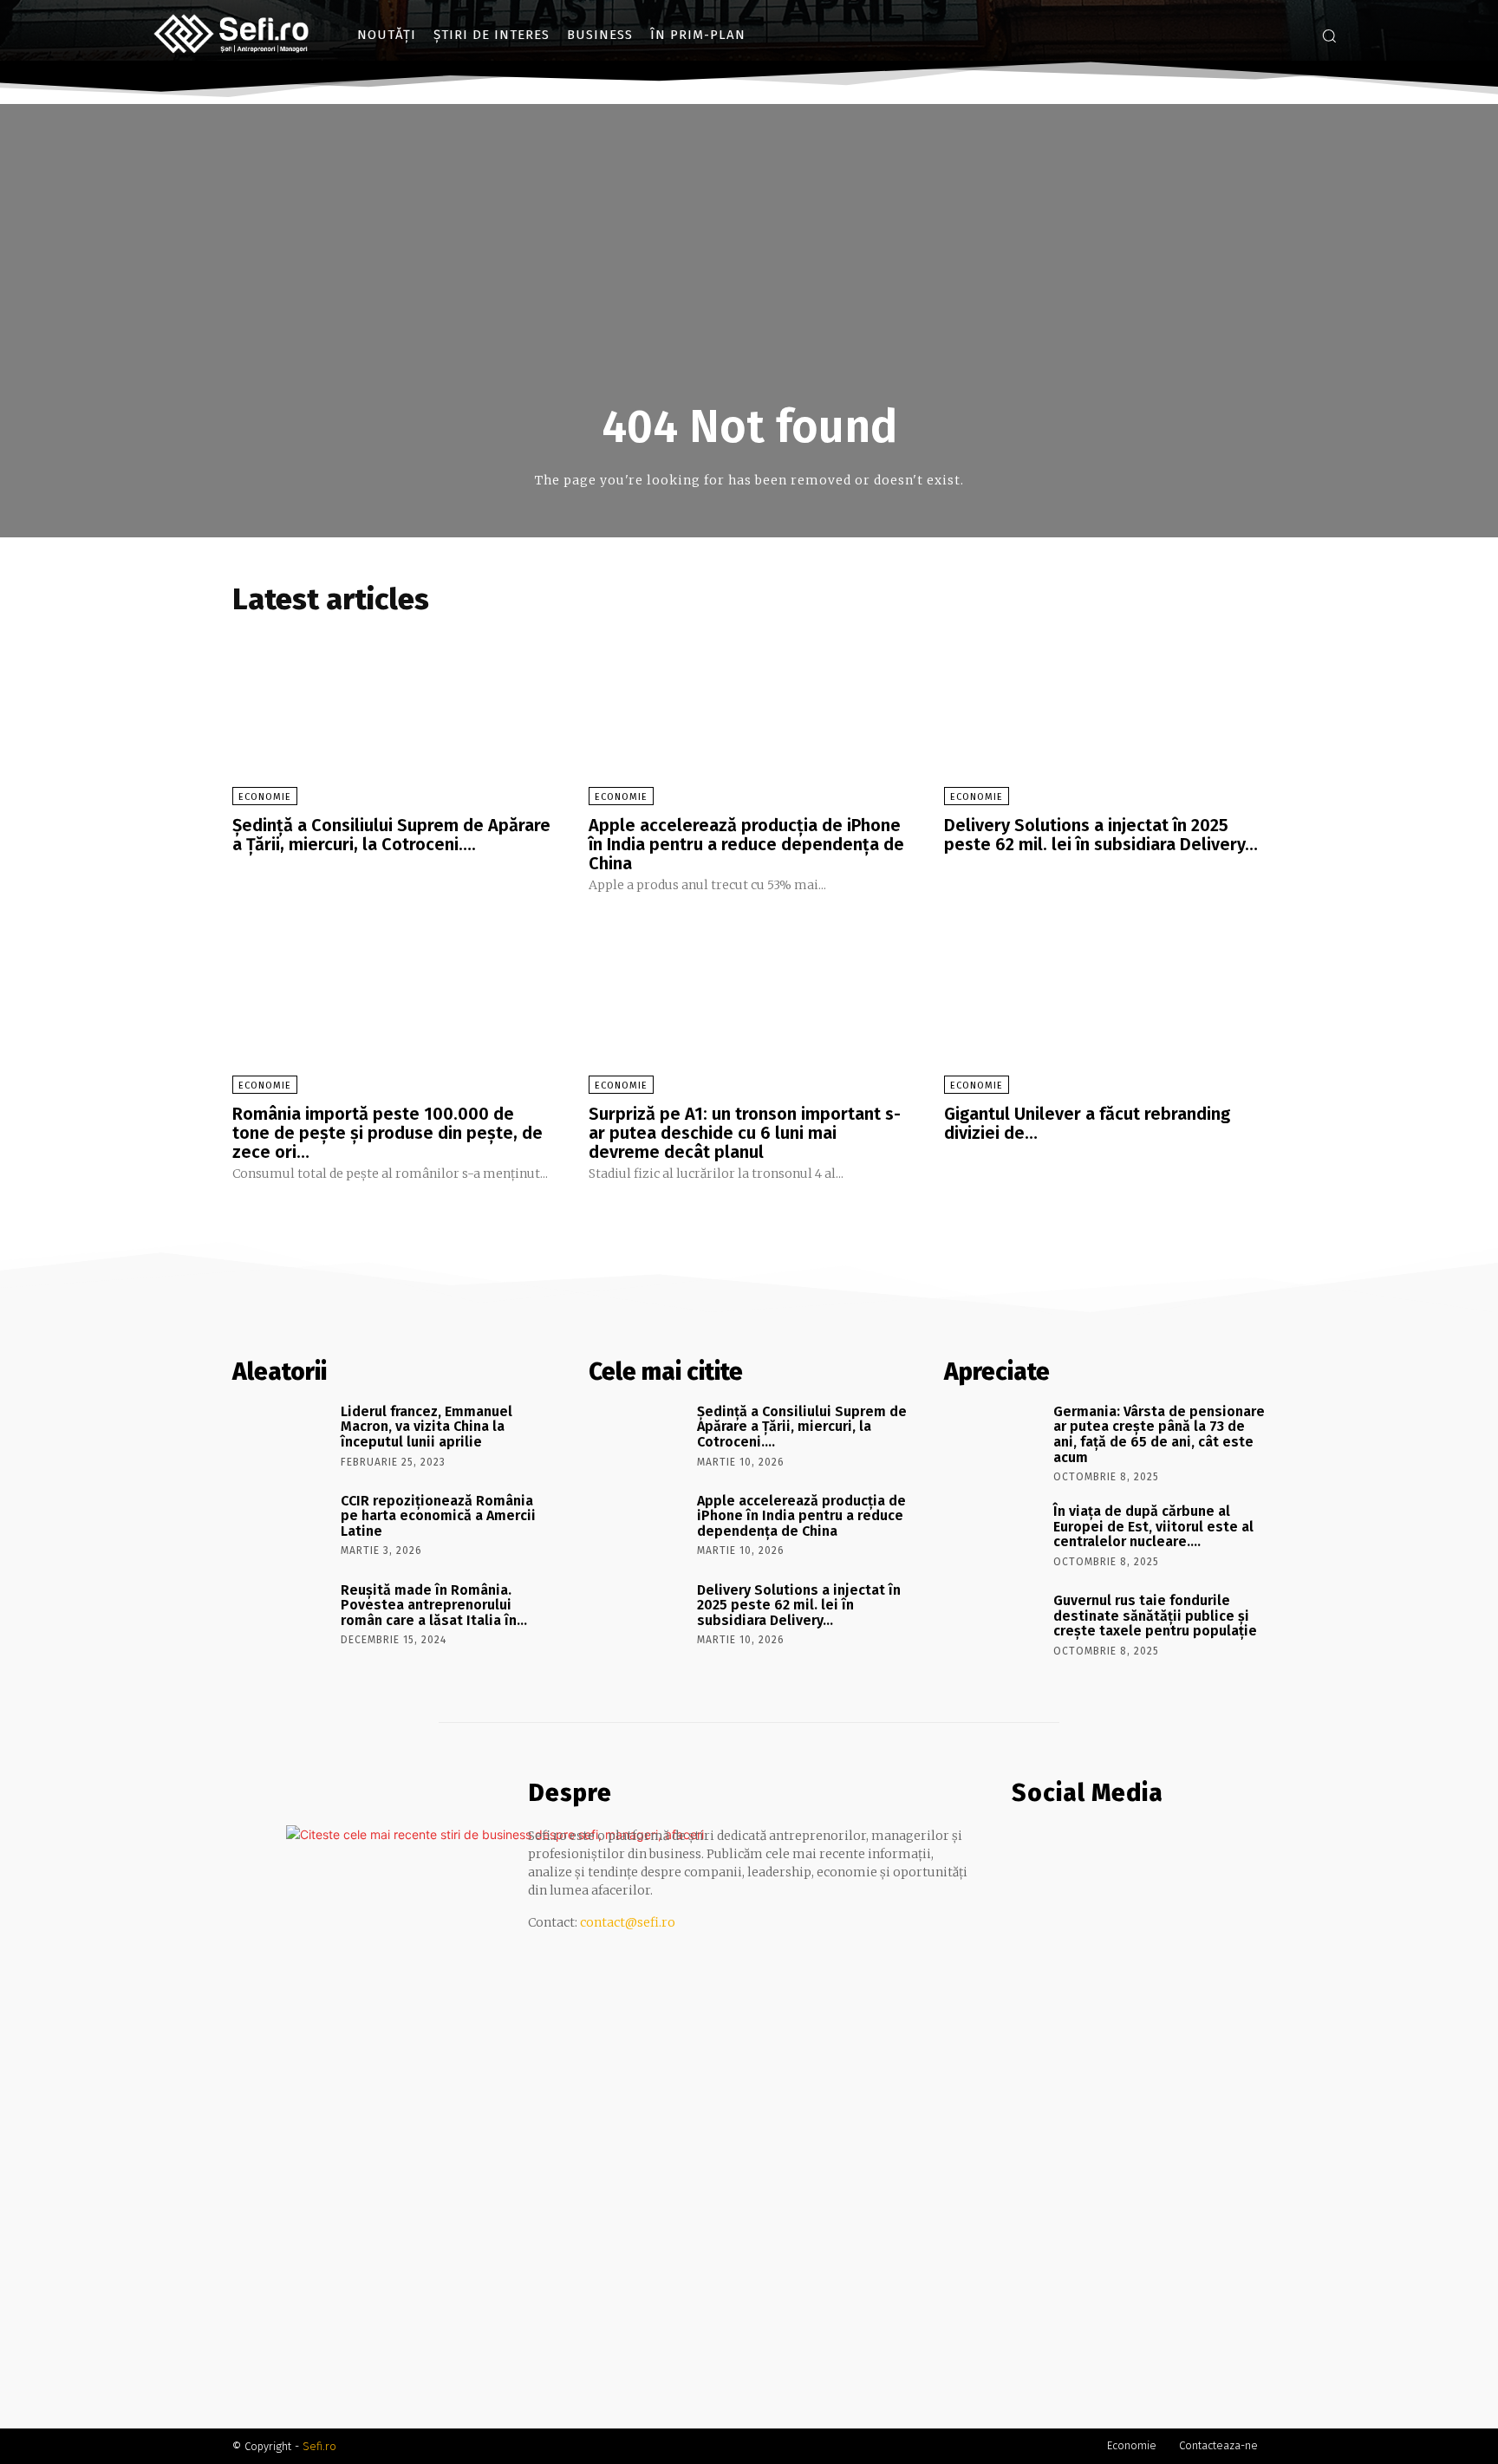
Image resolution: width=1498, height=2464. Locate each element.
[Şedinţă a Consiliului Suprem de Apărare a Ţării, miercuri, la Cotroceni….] (393, 715)
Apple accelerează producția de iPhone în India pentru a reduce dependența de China (746, 844)
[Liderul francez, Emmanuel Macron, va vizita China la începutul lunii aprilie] (280, 1436)
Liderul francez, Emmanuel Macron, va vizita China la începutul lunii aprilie (427, 1427)
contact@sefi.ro (628, 1922)
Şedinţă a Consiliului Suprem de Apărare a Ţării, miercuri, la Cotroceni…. (391, 835)
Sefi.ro (319, 2446)
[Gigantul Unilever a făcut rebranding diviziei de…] (1105, 1004)
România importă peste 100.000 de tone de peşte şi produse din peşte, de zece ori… (388, 1133)
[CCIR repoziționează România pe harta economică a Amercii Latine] (280, 1525)
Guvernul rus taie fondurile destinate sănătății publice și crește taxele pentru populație (1155, 1616)
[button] (1329, 36)
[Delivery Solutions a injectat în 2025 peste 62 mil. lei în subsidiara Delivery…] (1105, 715)
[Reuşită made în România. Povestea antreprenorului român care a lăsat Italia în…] (280, 1615)
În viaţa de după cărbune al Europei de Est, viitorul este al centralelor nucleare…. (1153, 1526)
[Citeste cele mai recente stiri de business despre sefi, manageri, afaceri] (232, 35)
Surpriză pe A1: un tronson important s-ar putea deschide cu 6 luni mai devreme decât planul (745, 1133)
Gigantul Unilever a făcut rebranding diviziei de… (1087, 1123)
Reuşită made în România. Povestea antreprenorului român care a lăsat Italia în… (434, 1605)
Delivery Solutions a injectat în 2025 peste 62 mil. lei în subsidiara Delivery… (1101, 835)
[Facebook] (1264, 35)
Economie (265, 797)
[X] (1092, 1844)
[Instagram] (1290, 35)
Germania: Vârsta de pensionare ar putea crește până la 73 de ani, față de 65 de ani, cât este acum (1159, 1434)
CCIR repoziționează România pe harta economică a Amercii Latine (438, 1516)
